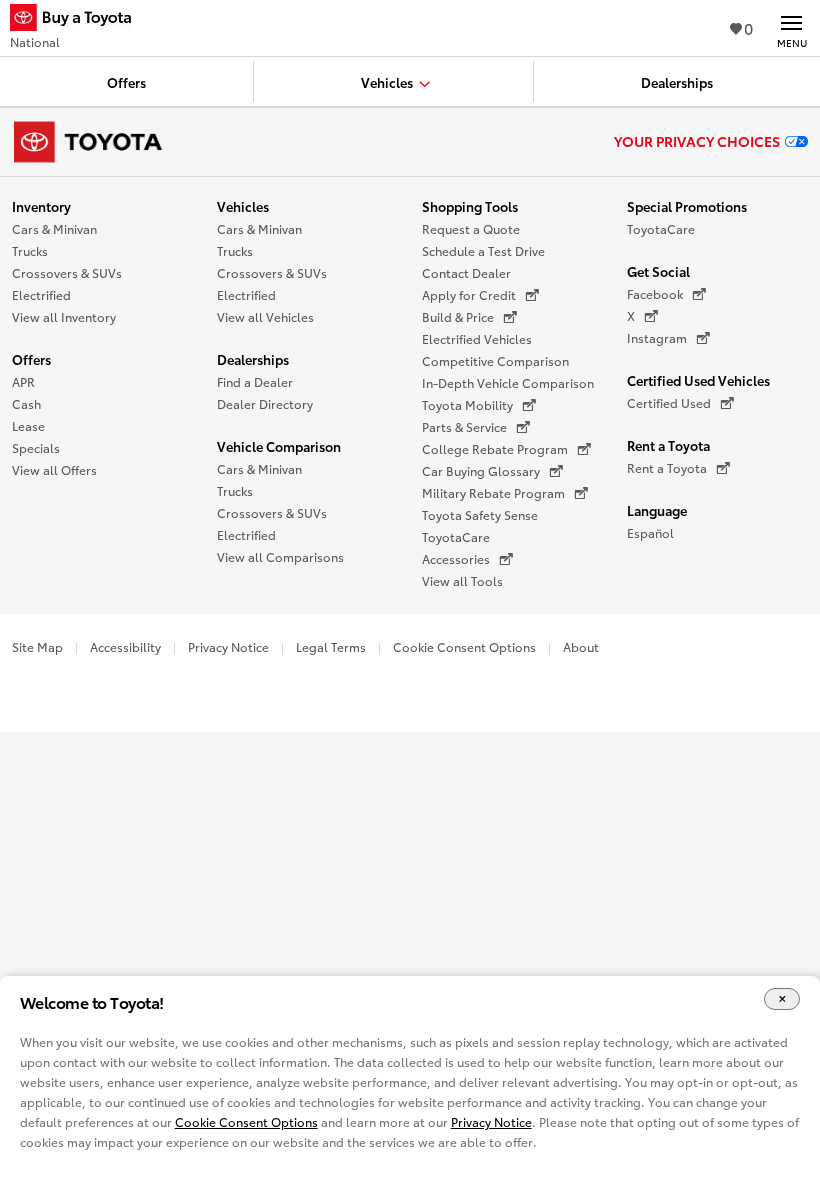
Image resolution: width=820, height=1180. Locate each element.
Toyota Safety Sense (480, 514)
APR (23, 381)
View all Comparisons (280, 556)
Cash (26, 403)
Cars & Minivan (54, 228)
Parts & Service (464, 426)
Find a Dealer (255, 381)
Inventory (41, 206)
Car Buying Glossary (481, 470)
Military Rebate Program (493, 492)
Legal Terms (331, 646)
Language (657, 510)
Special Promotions (687, 206)
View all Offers (54, 469)
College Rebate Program (495, 448)
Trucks (30, 250)
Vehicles (243, 206)
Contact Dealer (466, 272)
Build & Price (458, 316)
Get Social (658, 271)
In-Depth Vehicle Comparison (508, 382)
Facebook (655, 293)
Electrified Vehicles (477, 338)
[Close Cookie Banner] (782, 999)
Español (650, 532)
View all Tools (462, 580)
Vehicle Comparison (279, 446)
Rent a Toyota (668, 445)
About (581, 646)
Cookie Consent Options (464, 646)
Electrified (41, 294)
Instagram (657, 337)
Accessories (456, 558)
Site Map (37, 646)
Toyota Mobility (467, 404)
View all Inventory (64, 316)
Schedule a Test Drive (483, 250)
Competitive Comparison (495, 360)
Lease (28, 425)
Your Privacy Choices (697, 141)
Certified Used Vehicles (698, 380)
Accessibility (125, 646)
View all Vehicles (265, 316)
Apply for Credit (469, 294)
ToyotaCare (456, 536)
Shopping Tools (470, 206)
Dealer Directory (265, 403)
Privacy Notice (228, 646)
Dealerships (253, 359)
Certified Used (669, 402)
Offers (31, 359)
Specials (36, 447)
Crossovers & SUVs (67, 272)
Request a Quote (471, 228)
